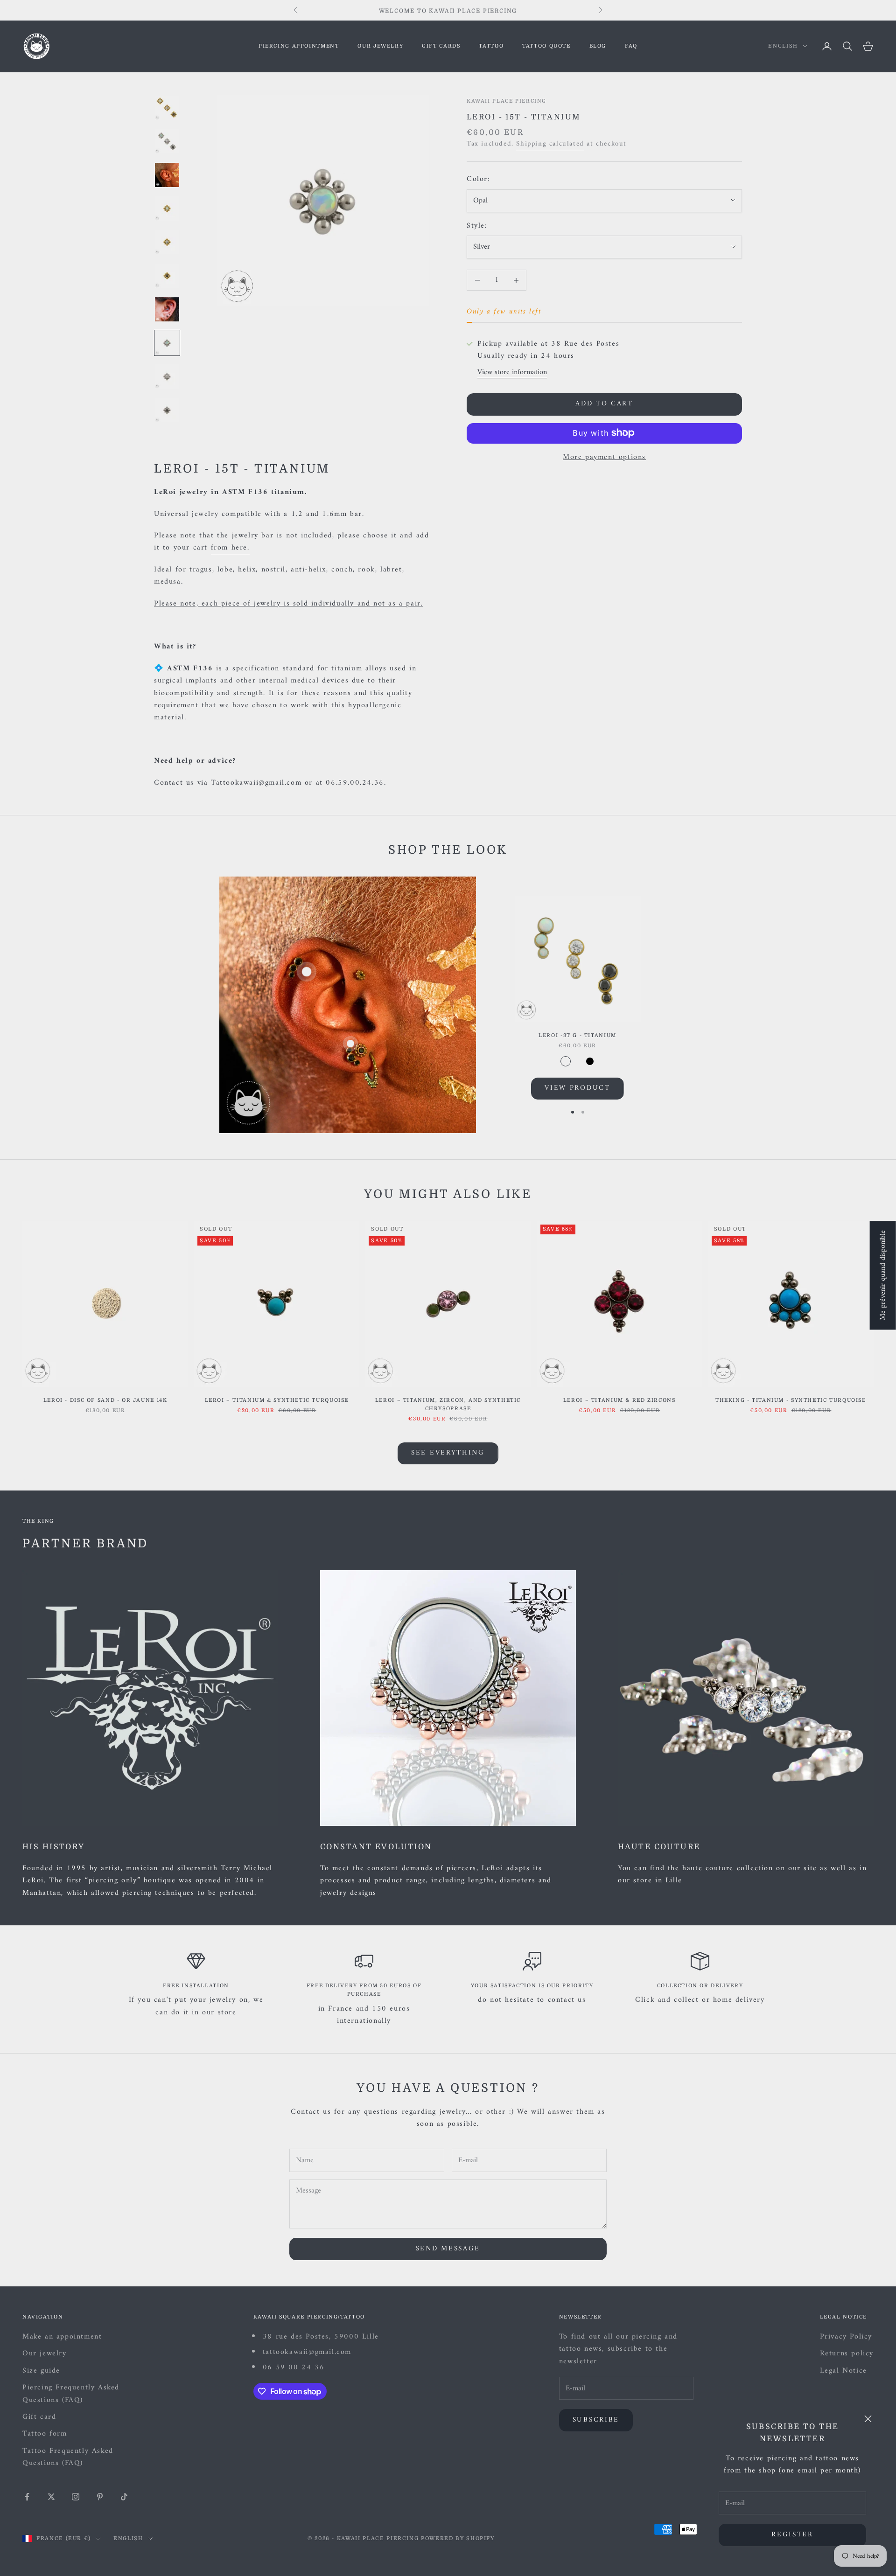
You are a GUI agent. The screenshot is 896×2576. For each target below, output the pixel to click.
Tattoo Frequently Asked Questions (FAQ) (68, 2457)
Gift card (39, 2417)
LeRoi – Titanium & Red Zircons (619, 1400)
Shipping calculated (550, 144)
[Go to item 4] (167, 209)
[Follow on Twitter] (51, 2497)
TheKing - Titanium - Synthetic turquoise (791, 1400)
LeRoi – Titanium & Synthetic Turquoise (277, 1400)
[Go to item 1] (167, 108)
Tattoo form (45, 2434)
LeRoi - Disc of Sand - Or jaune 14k (105, 1400)
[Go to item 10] (167, 410)
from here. (230, 548)
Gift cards (441, 46)
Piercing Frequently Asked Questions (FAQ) (71, 2394)
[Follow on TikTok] (124, 2497)
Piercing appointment (299, 46)
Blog (598, 46)
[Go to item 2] (167, 141)
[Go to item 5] (167, 242)
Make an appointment (62, 2337)
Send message (448, 2249)
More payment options (604, 457)
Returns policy (847, 2353)
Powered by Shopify (458, 2538)
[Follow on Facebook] (27, 2497)
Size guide (41, 2371)
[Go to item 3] (167, 175)
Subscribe (596, 2420)
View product (577, 1088)
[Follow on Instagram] (76, 2497)
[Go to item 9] (167, 376)
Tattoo (491, 46)
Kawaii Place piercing (507, 101)
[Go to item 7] (167, 309)
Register (792, 2535)
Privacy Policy (846, 2337)
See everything (448, 1453)
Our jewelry (380, 46)
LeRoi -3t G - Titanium (577, 1035)
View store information (512, 372)
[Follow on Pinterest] (100, 2497)
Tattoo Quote (546, 46)
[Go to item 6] (167, 276)
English (783, 46)
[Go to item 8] (167, 343)
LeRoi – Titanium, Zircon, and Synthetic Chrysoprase (448, 1404)
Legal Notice (843, 2371)
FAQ (631, 46)
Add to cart (604, 404)
